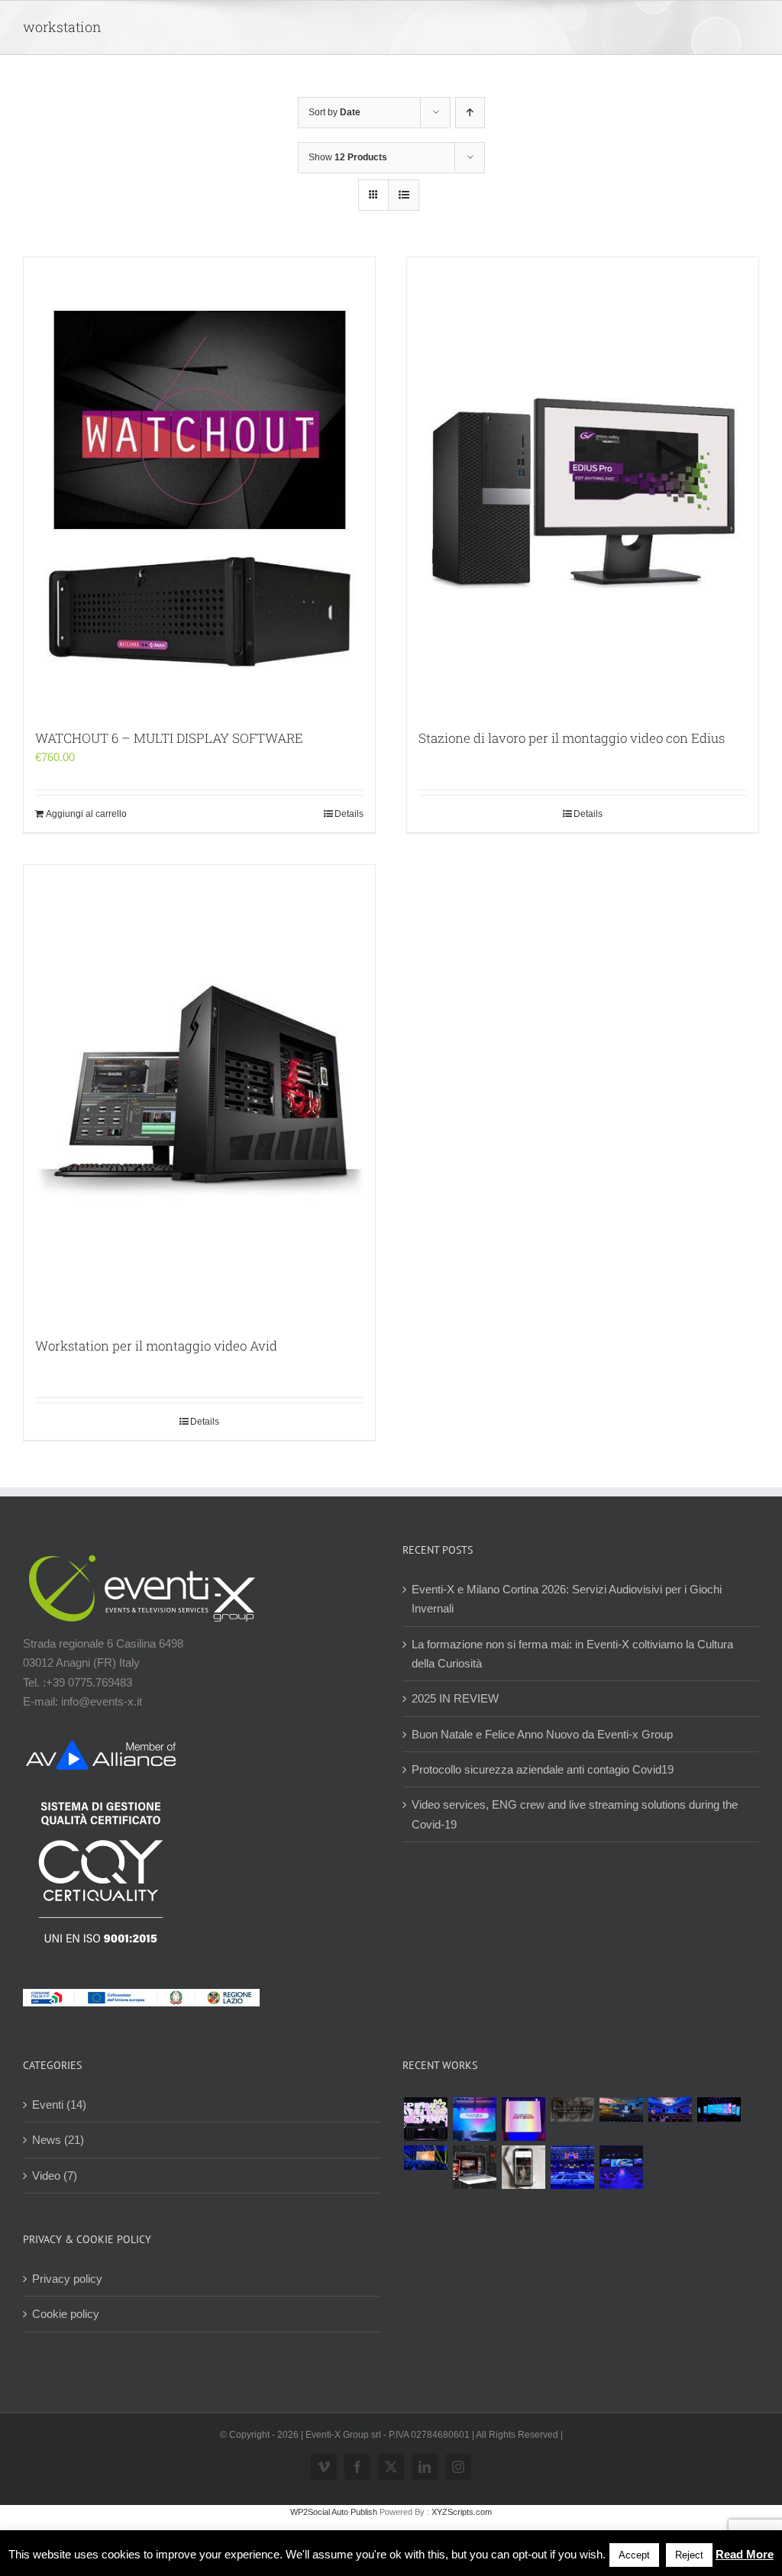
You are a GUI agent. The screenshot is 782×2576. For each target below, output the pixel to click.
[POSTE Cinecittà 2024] (425, 2158)
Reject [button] (689, 2555)
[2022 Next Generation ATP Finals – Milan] (572, 2167)
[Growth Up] (474, 2119)
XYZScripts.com (462, 2512)
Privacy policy (67, 2279)
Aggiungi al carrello (86, 814)
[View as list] (404, 195)
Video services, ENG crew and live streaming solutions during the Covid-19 (575, 1814)
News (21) (58, 2140)
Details (349, 814)
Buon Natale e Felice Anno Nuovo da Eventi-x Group (542, 1734)
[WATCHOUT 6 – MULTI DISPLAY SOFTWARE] (199, 486)
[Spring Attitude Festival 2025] (425, 2119)
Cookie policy (66, 2314)
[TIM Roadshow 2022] (621, 2167)
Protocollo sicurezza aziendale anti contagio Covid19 (543, 1769)
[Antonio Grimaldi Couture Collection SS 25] (572, 2110)
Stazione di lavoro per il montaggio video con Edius (572, 738)
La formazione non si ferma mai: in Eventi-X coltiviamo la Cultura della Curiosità (572, 1654)
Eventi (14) (59, 2105)
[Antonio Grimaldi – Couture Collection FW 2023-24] (523, 2167)
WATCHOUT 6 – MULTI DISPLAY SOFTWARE (169, 738)
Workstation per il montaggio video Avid (156, 1346)
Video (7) (55, 2176)
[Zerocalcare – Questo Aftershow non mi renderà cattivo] (474, 2167)
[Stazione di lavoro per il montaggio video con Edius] (583, 486)
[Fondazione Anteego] (523, 2119)
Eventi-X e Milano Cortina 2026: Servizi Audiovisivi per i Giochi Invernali (567, 1599)
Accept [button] (634, 2555)
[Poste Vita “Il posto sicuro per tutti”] (670, 2110)
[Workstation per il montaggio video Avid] (199, 1093)
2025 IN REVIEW (455, 1698)
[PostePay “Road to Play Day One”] (621, 2110)
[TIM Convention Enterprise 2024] (719, 2110)
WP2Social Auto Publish (334, 2512)
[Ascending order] (470, 113)
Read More (745, 2554)
